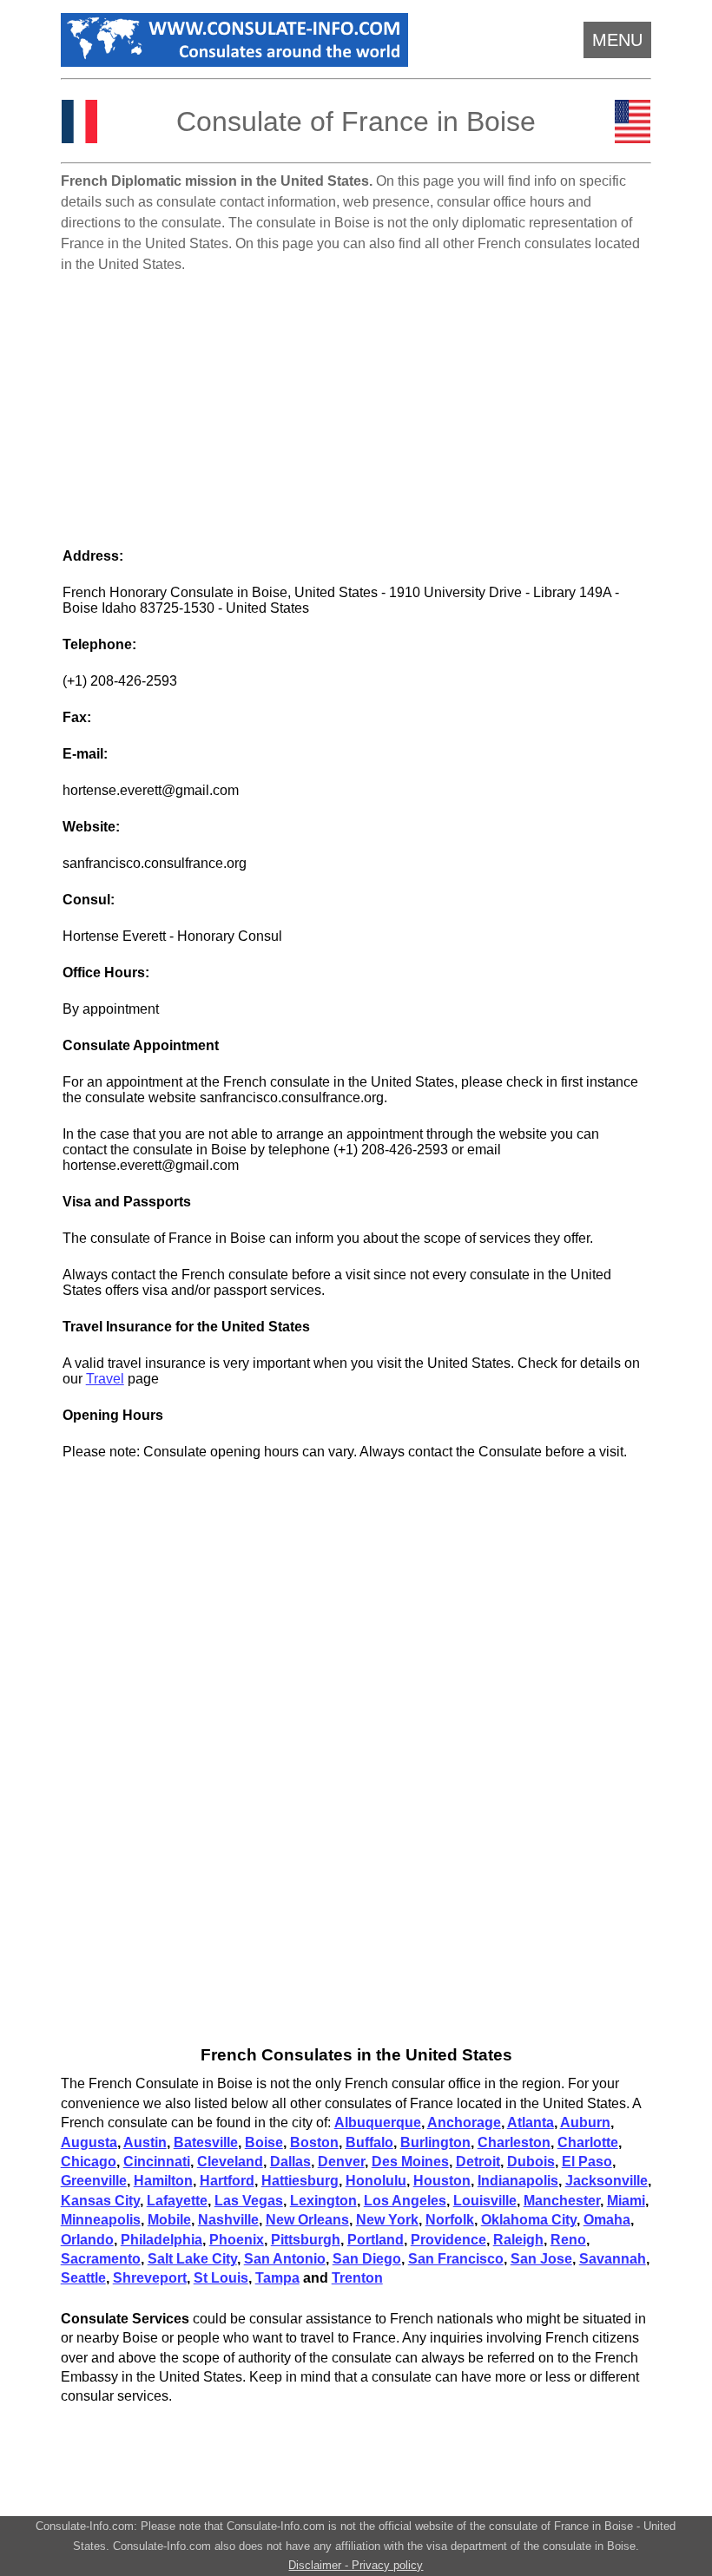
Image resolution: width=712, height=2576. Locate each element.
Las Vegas (249, 2201)
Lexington (323, 2201)
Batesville (206, 2142)
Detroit (478, 2162)
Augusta (89, 2142)
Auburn (585, 2123)
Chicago (89, 2162)
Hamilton (163, 2181)
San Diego (367, 2259)
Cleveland (230, 2162)
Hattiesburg (300, 2181)
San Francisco (456, 2259)
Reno (568, 2240)
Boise (264, 2142)
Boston (314, 2142)
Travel (105, 1379)
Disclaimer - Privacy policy (356, 2565)
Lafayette (177, 2201)
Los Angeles (405, 2201)
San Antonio (285, 2259)
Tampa (277, 2278)
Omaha (607, 2220)
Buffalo (369, 2142)
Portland (376, 2240)
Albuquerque (378, 2123)
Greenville (94, 2181)
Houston (442, 2181)
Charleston (514, 2142)
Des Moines (410, 2162)
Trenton (357, 2278)
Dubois (531, 2162)
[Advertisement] (356, 403)
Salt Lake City (192, 2259)
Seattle (83, 2278)
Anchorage (464, 2123)
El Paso (587, 2162)
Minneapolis (101, 2220)
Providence (448, 2240)
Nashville (228, 2220)
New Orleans (307, 2220)
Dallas (290, 2162)
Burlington (435, 2142)
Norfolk (450, 2220)
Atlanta (531, 2123)
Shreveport (150, 2278)
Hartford (227, 2181)
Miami (626, 2201)
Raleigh (518, 2240)
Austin (145, 2142)
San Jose (541, 2259)
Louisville (485, 2201)
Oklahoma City (529, 2220)
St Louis (221, 2278)
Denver (341, 2162)
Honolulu (376, 2181)
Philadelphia (162, 2240)
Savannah (613, 2259)
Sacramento (101, 2259)
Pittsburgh (306, 2240)
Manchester (562, 2201)
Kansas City (100, 2201)
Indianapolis (518, 2181)
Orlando (87, 2240)
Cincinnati (157, 2162)
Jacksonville (607, 2181)
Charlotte (588, 2142)
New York (387, 2220)
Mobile (169, 2220)
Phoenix (237, 2240)
